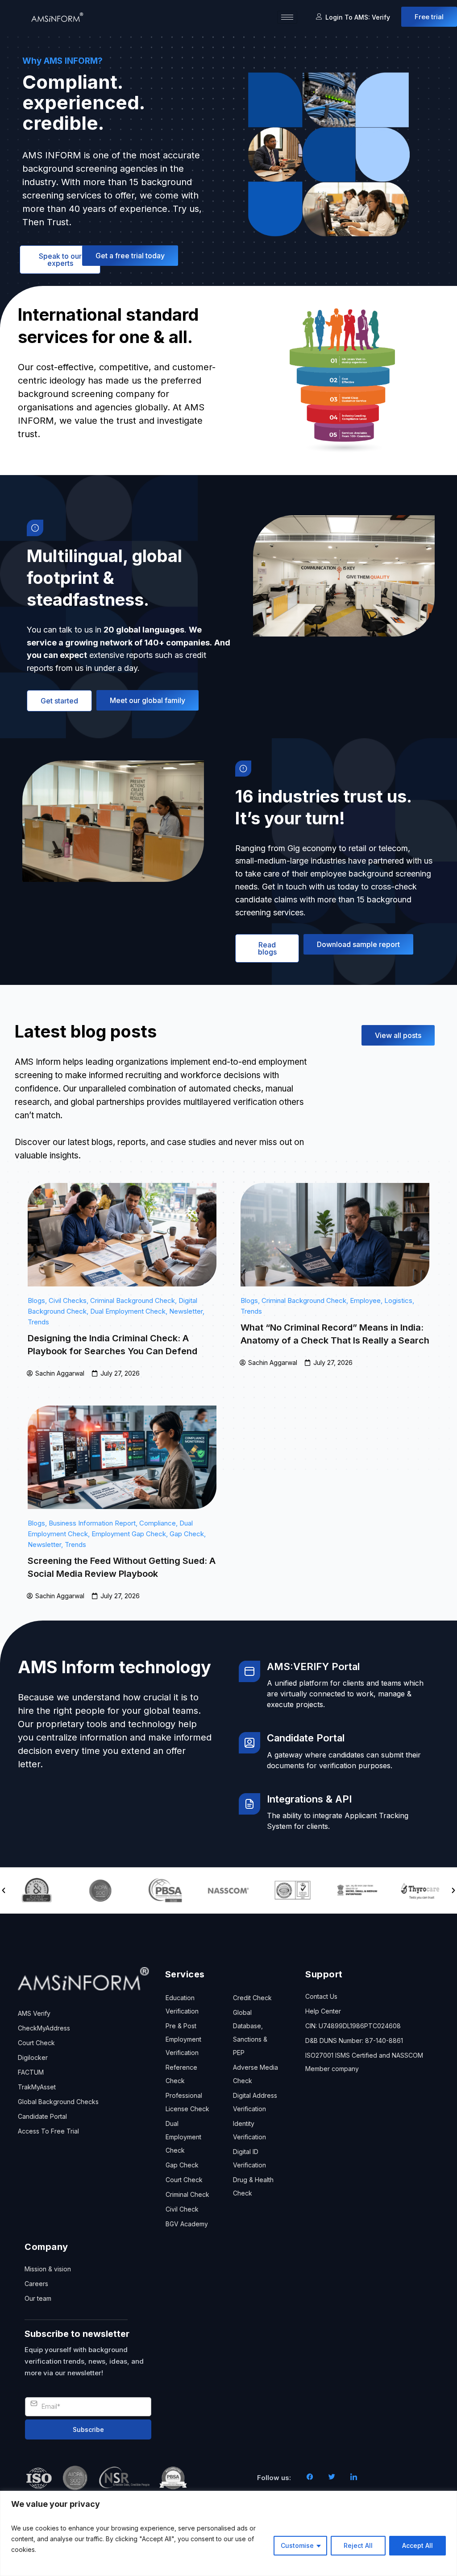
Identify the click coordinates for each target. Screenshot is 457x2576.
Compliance (158, 1523)
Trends (38, 1322)
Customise (297, 2545)
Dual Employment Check (128, 1311)
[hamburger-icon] (287, 17)
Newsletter (186, 1311)
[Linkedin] (353, 2478)
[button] (4, 1890)
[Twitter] (332, 2478)
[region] (228, 2533)
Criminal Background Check (133, 1300)
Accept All (418, 2545)
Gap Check (187, 1534)
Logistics (398, 1300)
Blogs (36, 1300)
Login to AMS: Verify (358, 17)
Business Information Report (92, 1523)
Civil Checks (68, 1300)
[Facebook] (310, 2478)
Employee (365, 1300)
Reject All (358, 2545)
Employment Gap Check (129, 1534)
